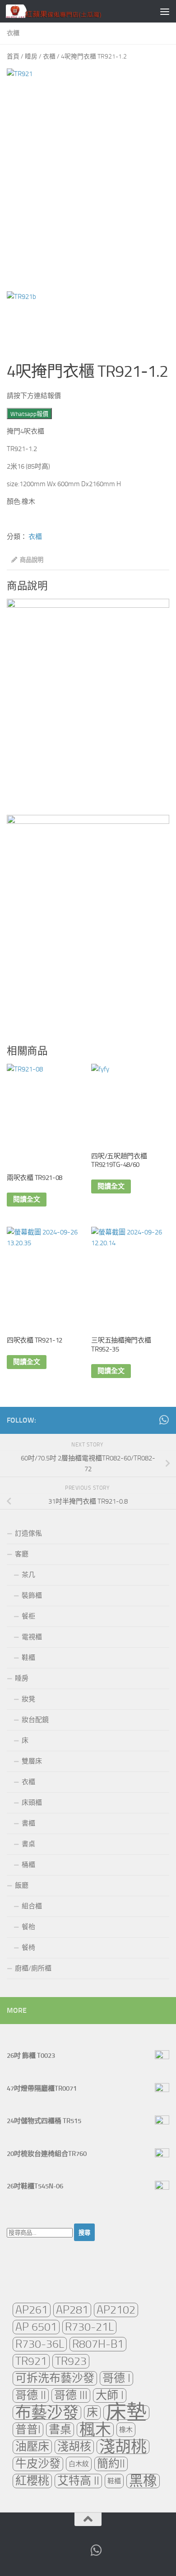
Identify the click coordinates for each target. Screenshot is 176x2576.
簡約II (111, 2464)
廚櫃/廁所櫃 (33, 1968)
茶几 (28, 1575)
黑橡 (143, 2481)
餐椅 (28, 1948)
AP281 (72, 2310)
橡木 (126, 2430)
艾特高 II (78, 2481)
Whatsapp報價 (29, 414)
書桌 (28, 1844)
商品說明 (32, 560)
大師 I (110, 2395)
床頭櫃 (32, 1803)
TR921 (31, 2361)
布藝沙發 (47, 2413)
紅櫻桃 (32, 2481)
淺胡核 (74, 2447)
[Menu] (165, 11)
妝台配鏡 (35, 1720)
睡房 (31, 56)
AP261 (32, 2310)
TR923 (71, 2361)
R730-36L (40, 2344)
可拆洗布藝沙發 (55, 2378)
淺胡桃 (123, 2447)
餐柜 (28, 1616)
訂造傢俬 (28, 1533)
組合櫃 (32, 1906)
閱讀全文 (27, 1199)
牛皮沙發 (38, 2464)
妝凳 (28, 1699)
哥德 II (31, 2395)
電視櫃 (32, 1637)
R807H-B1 (98, 2344)
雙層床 (32, 1761)
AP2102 (116, 2310)
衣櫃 (13, 33)
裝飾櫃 (32, 1595)
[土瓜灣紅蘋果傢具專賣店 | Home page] (69, 11)
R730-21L (89, 2327)
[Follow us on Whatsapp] (164, 1420)
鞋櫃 (28, 1658)
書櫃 (28, 1823)
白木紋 (79, 2464)
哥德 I (116, 2378)
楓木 (95, 2430)
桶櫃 (28, 1865)
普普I (28, 2429)
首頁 (13, 56)
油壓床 (32, 2447)
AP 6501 (36, 2327)
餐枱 (28, 1927)
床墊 (126, 2413)
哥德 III (71, 2395)
